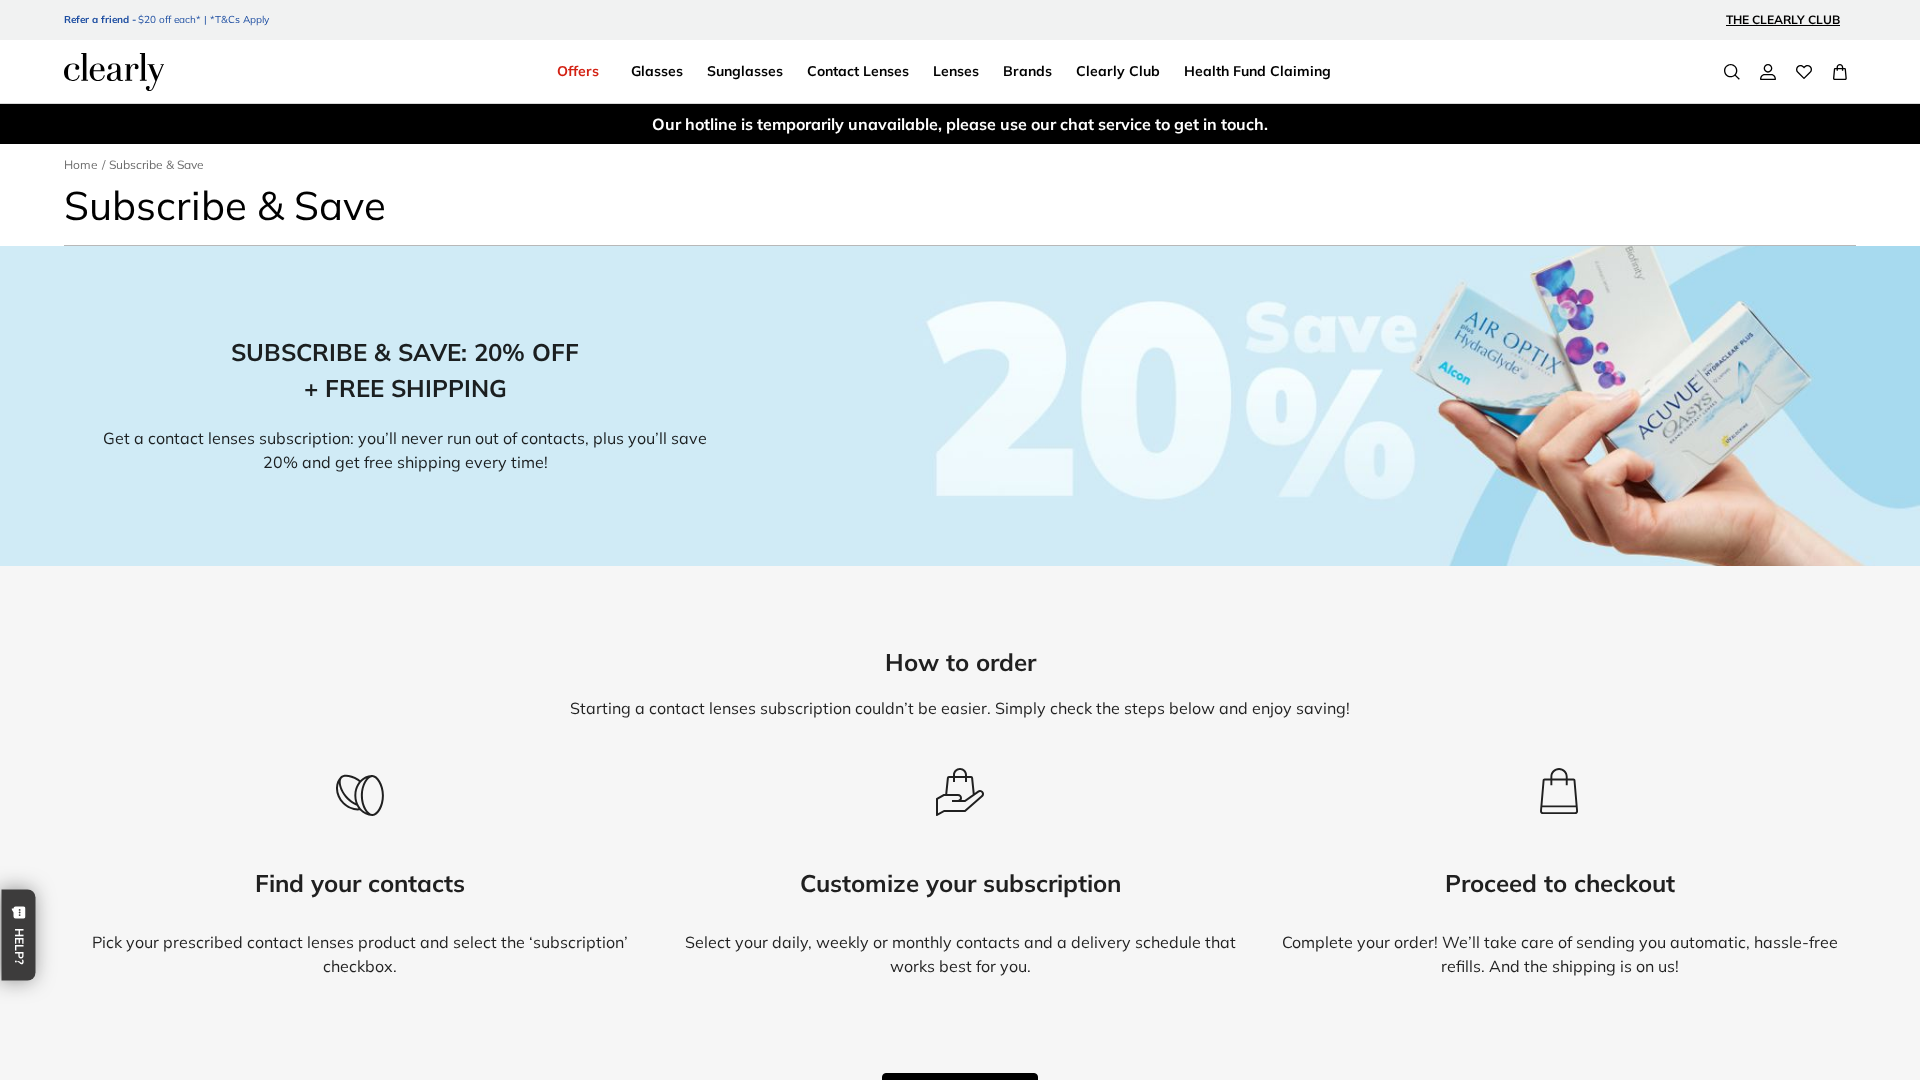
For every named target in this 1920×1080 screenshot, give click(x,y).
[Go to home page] (114, 72)
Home (81, 164)
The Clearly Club (1783, 19)
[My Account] (1768, 72)
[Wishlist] (1804, 72)
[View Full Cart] (1840, 72)
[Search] (1732, 72)
